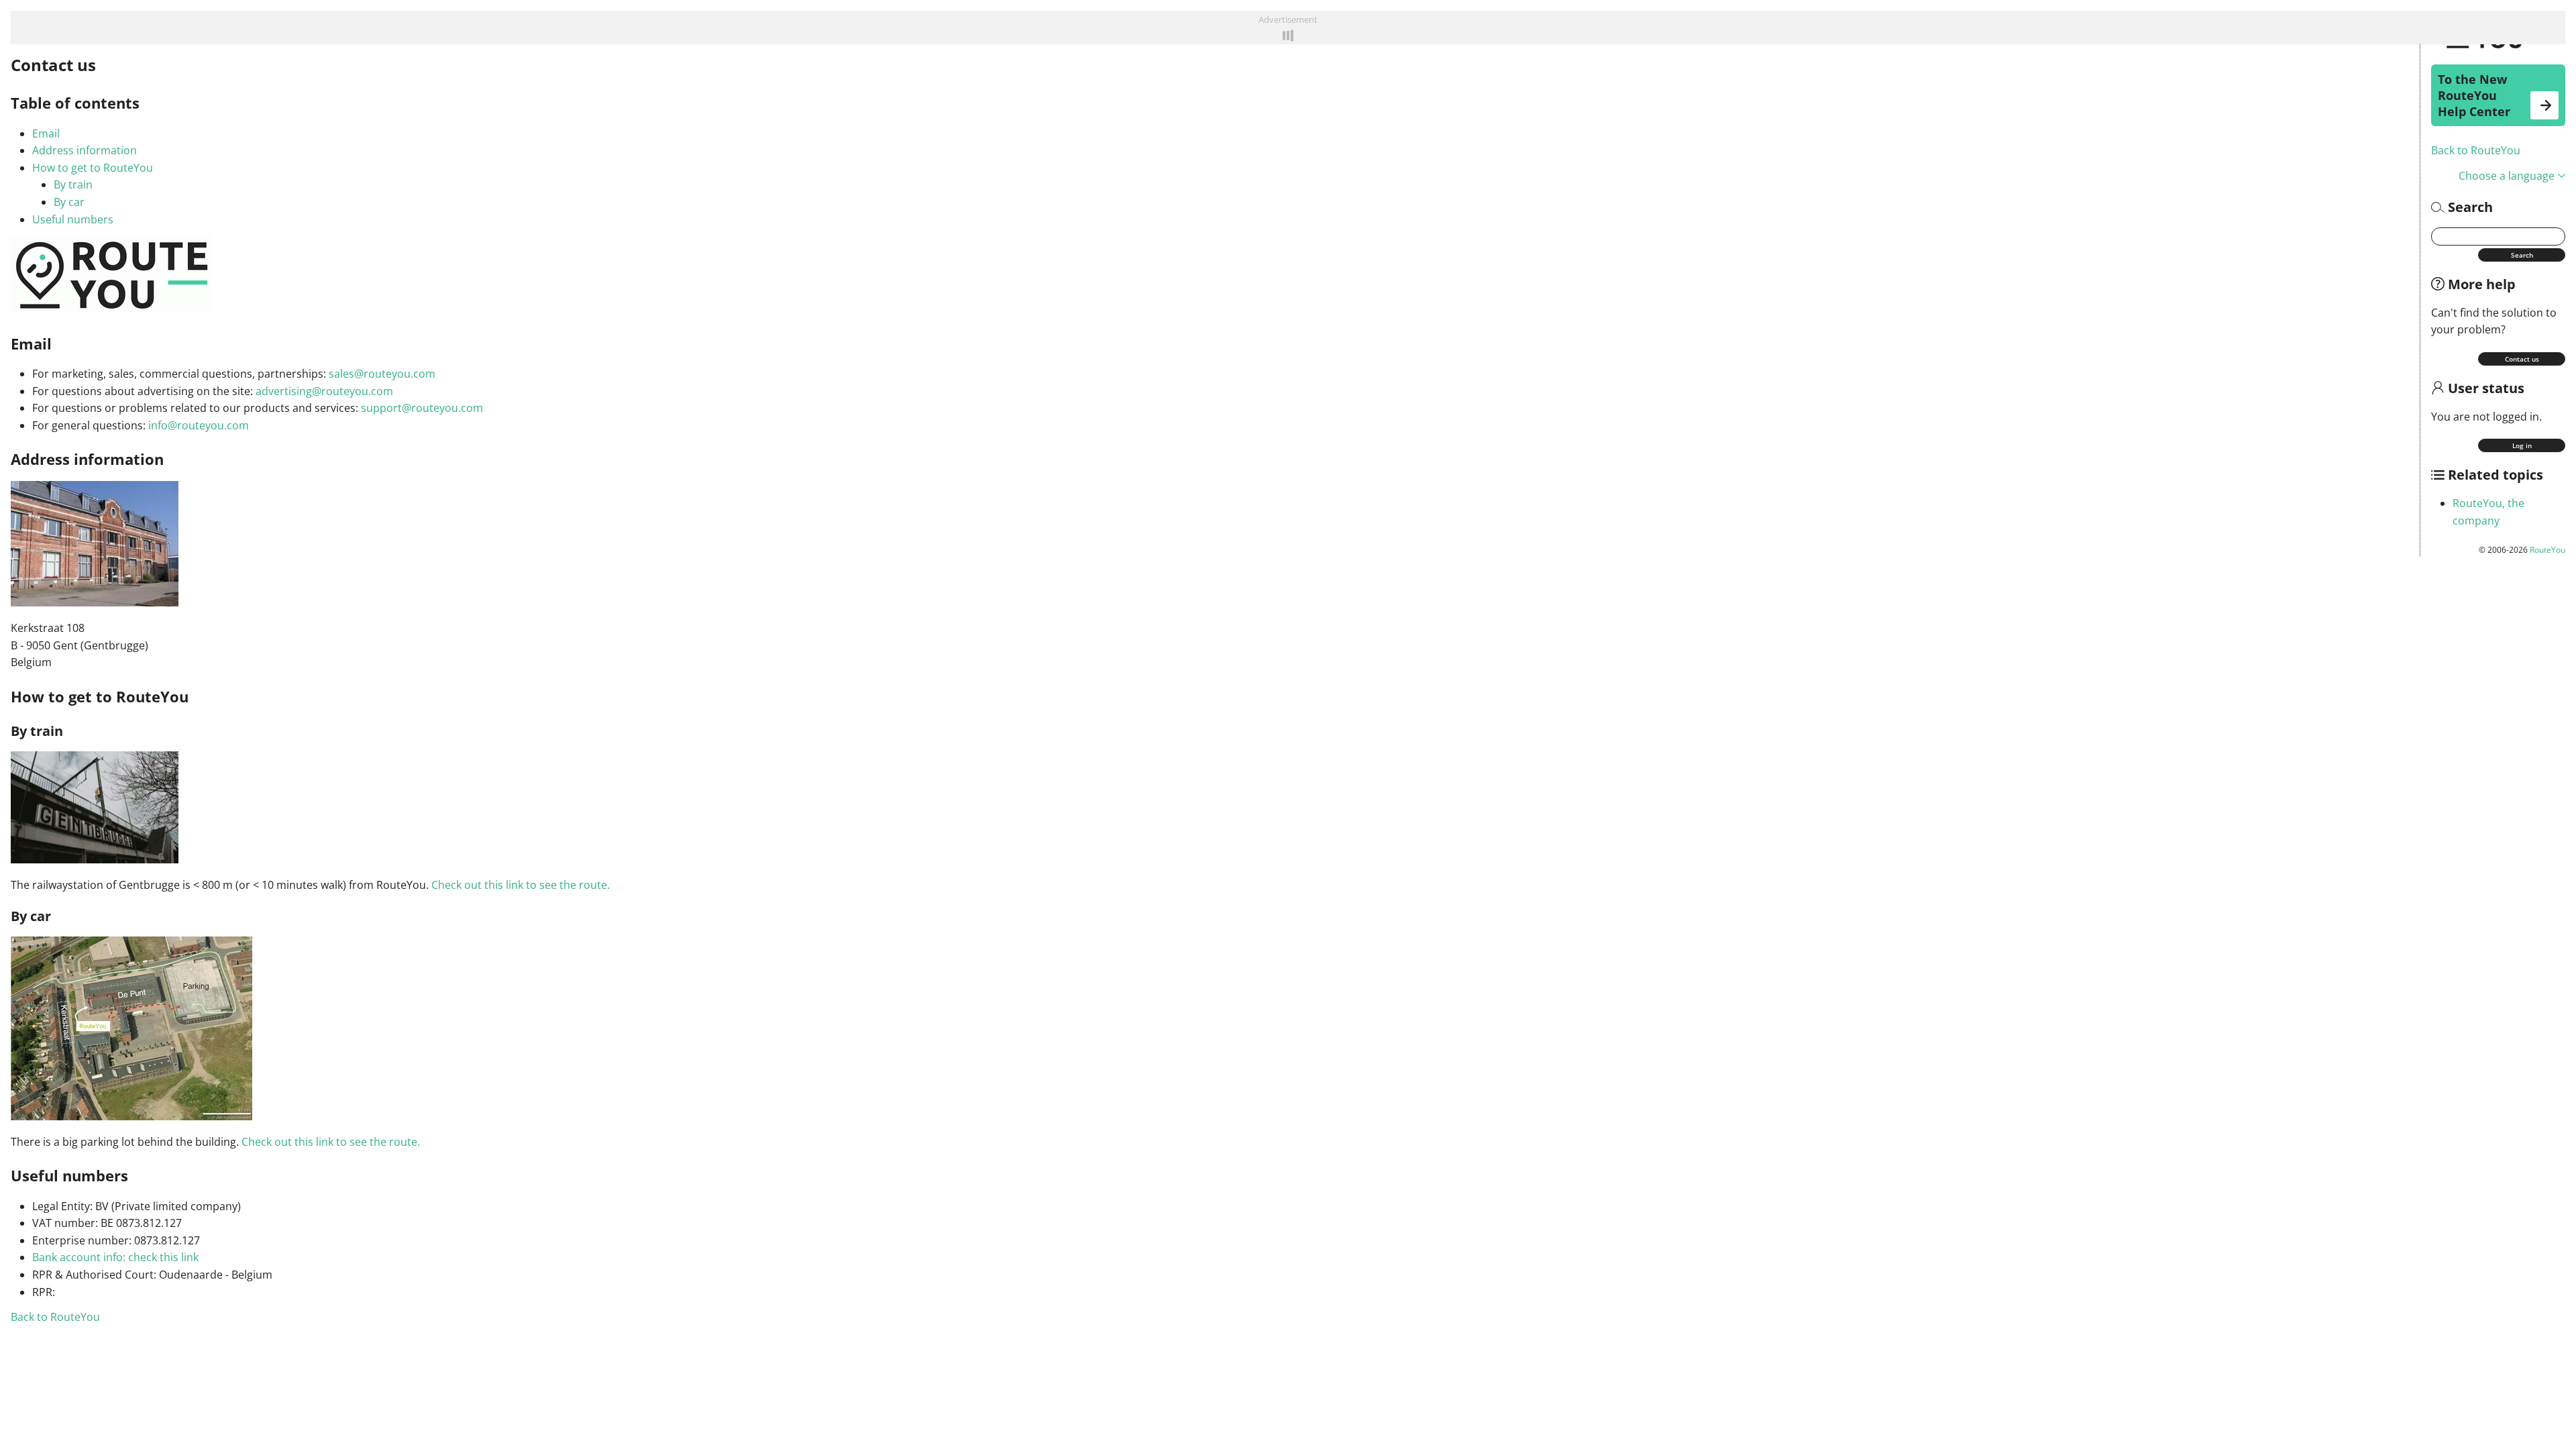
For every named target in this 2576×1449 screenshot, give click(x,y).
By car (69, 202)
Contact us (2522, 359)
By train (73, 184)
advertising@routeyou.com (324, 391)
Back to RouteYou (2476, 150)
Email (46, 133)
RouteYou (2547, 550)
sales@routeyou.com (382, 374)
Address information (85, 150)
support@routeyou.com (422, 408)
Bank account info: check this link (115, 1257)
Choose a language (2507, 176)
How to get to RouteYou (93, 168)
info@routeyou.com (199, 425)
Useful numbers (73, 219)
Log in (2522, 445)
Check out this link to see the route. (521, 885)
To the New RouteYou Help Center (2474, 95)
